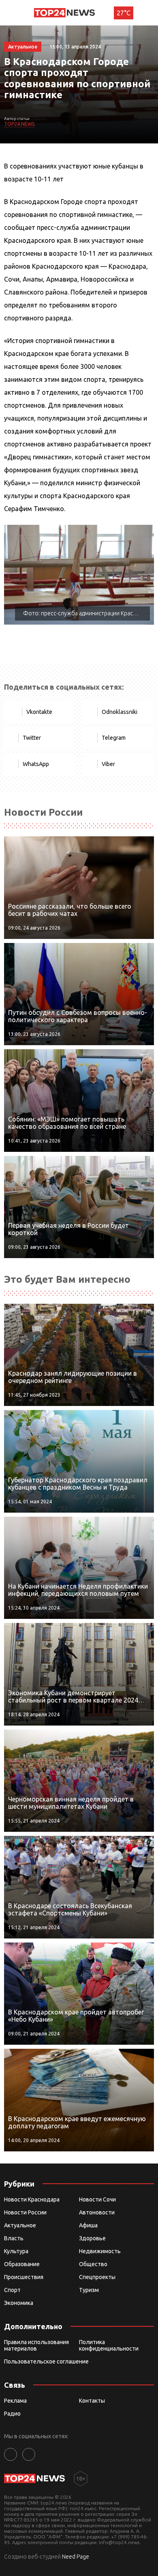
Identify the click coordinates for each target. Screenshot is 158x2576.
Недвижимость (100, 2251)
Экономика (19, 2303)
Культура (16, 2251)
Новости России (25, 2212)
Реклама (15, 2401)
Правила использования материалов (36, 2345)
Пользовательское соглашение (46, 2361)
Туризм (89, 2290)
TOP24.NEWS (19, 124)
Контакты (92, 2401)
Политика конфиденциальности (109, 2345)
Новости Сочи (97, 2199)
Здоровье (92, 2238)
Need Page (76, 2557)
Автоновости (97, 2212)
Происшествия (24, 2277)
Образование (22, 2264)
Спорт (12, 2290)
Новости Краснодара (32, 2199)
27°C (124, 13)
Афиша (88, 2225)
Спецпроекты (97, 2277)
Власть (14, 2238)
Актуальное (20, 2225)
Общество (93, 2264)
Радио (12, 2414)
